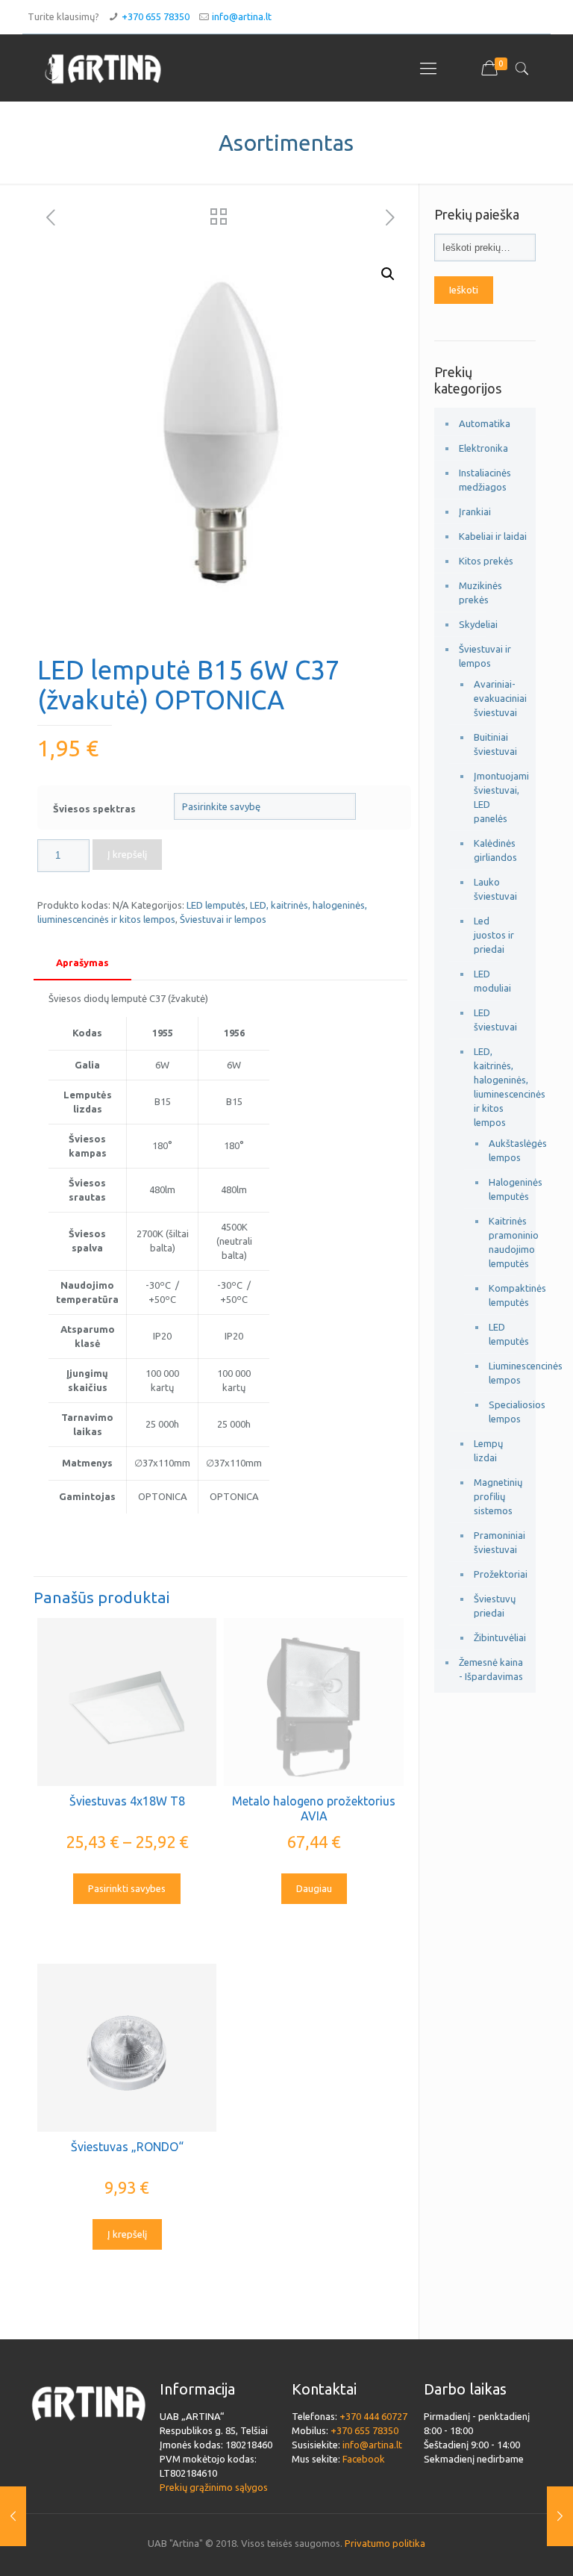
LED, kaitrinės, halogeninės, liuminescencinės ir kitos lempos (497, 1087)
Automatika (485, 423)
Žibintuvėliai (497, 1637)
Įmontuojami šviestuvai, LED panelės (497, 797)
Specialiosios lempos (501, 1412)
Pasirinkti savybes (127, 1888)
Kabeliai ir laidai (493, 536)
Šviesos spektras (94, 809)
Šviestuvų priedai (495, 1606)
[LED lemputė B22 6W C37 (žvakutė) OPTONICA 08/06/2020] (560, 2516)
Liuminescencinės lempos (501, 1373)
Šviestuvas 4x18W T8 (127, 1801)
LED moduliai (492, 981)
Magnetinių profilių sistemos (497, 1496)
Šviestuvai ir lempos (223, 919)
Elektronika (483, 448)
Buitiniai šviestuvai (495, 744)
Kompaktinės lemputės (501, 1295)
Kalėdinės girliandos (495, 850)
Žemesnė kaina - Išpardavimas (491, 1669)
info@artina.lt (242, 16)
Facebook (364, 2459)
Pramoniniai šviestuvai (497, 1542)
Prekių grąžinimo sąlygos (214, 2487)
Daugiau (314, 1888)
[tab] (82, 963)
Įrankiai (475, 511)
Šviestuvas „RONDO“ (127, 2147)
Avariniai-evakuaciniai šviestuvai (497, 698)
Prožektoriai (497, 1574)
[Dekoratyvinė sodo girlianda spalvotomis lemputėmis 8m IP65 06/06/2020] (13, 2516)
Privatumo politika (385, 2543)
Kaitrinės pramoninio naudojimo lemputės (501, 1242)
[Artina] (103, 68)
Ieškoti (464, 290)
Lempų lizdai (488, 1450)
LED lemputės (216, 905)
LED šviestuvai (495, 1020)
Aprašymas (82, 962)
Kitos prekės (486, 561)
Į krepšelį (127, 854)
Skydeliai (478, 624)
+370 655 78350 (156, 16)
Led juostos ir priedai (494, 935)
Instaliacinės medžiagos (485, 480)
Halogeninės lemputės (501, 1189)
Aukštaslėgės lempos (501, 1150)
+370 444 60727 (373, 2416)
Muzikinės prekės (480, 592)
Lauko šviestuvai (495, 889)
